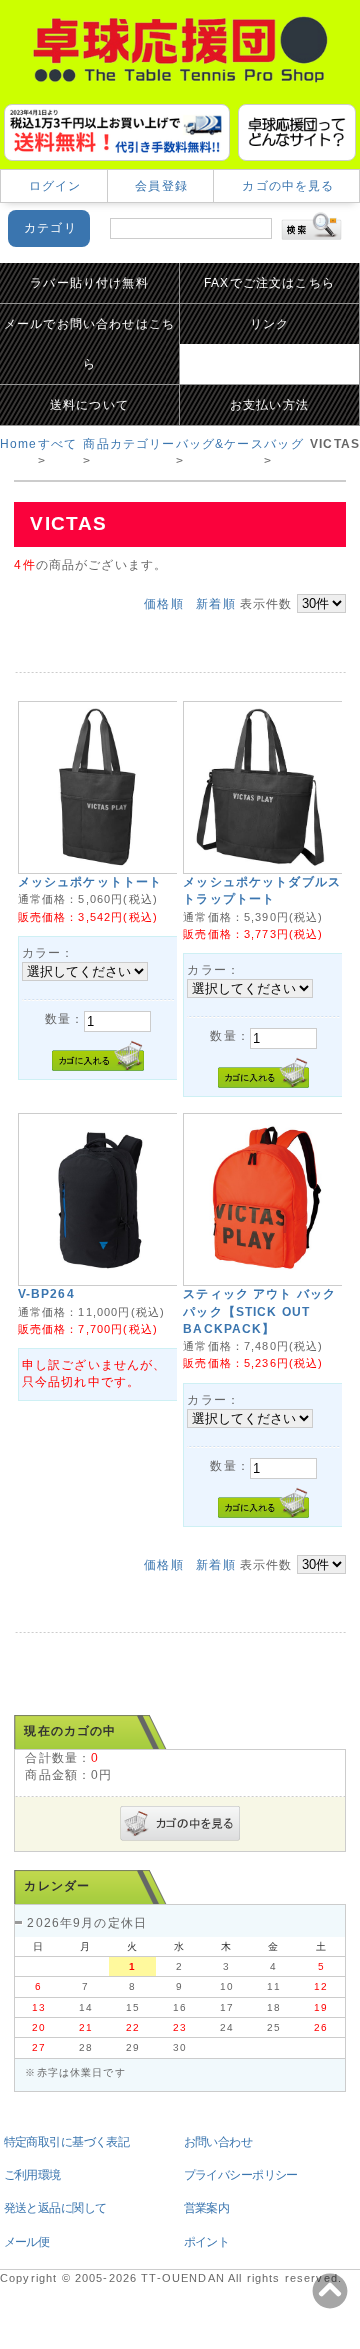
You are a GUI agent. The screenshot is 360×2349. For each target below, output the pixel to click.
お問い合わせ (218, 2142)
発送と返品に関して (55, 2208)
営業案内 (207, 2208)
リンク (269, 324)
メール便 (27, 2242)
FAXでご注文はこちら (269, 283)
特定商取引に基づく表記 (67, 2142)
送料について (89, 405)
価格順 (163, 604)
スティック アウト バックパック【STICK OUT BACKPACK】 (259, 1311)
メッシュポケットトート (90, 882)
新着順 (215, 604)
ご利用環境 (32, 2175)
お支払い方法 (269, 405)
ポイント (207, 2242)
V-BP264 (46, 1294)
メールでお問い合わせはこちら (89, 344)
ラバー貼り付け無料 (89, 283)
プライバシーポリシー (241, 2175)
